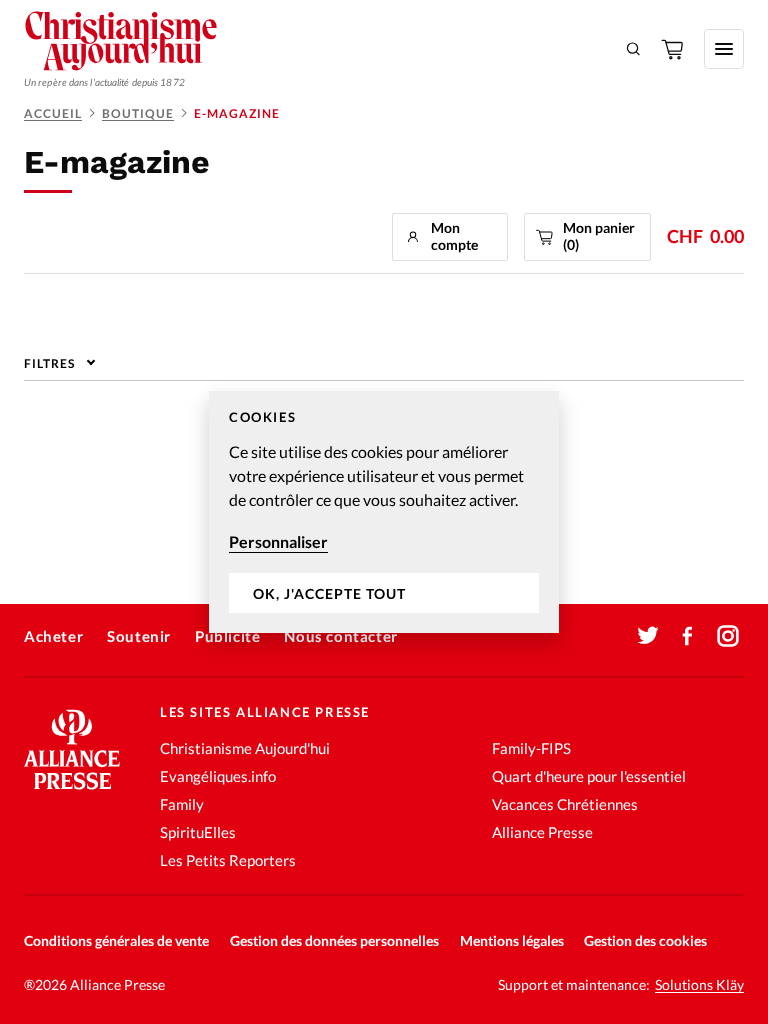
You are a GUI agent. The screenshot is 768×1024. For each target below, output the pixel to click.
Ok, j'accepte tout (329, 593)
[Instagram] (728, 636)
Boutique (138, 113)
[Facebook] (688, 636)
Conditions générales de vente (116, 940)
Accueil (53, 113)
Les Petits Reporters (228, 860)
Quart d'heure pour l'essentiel (589, 776)
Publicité (227, 636)
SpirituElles (198, 832)
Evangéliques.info (218, 776)
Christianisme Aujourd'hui (245, 748)
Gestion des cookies (645, 940)
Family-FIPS (531, 748)
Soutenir (139, 636)
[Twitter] (648, 636)
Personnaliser (278, 541)
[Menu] (724, 49)
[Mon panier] (674, 49)
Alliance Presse (542, 832)
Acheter (53, 636)
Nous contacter (340, 636)
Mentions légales (512, 940)
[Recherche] (634, 49)
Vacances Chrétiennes (565, 804)
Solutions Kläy (699, 985)
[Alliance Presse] (72, 791)
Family (182, 804)
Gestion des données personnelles (334, 940)
